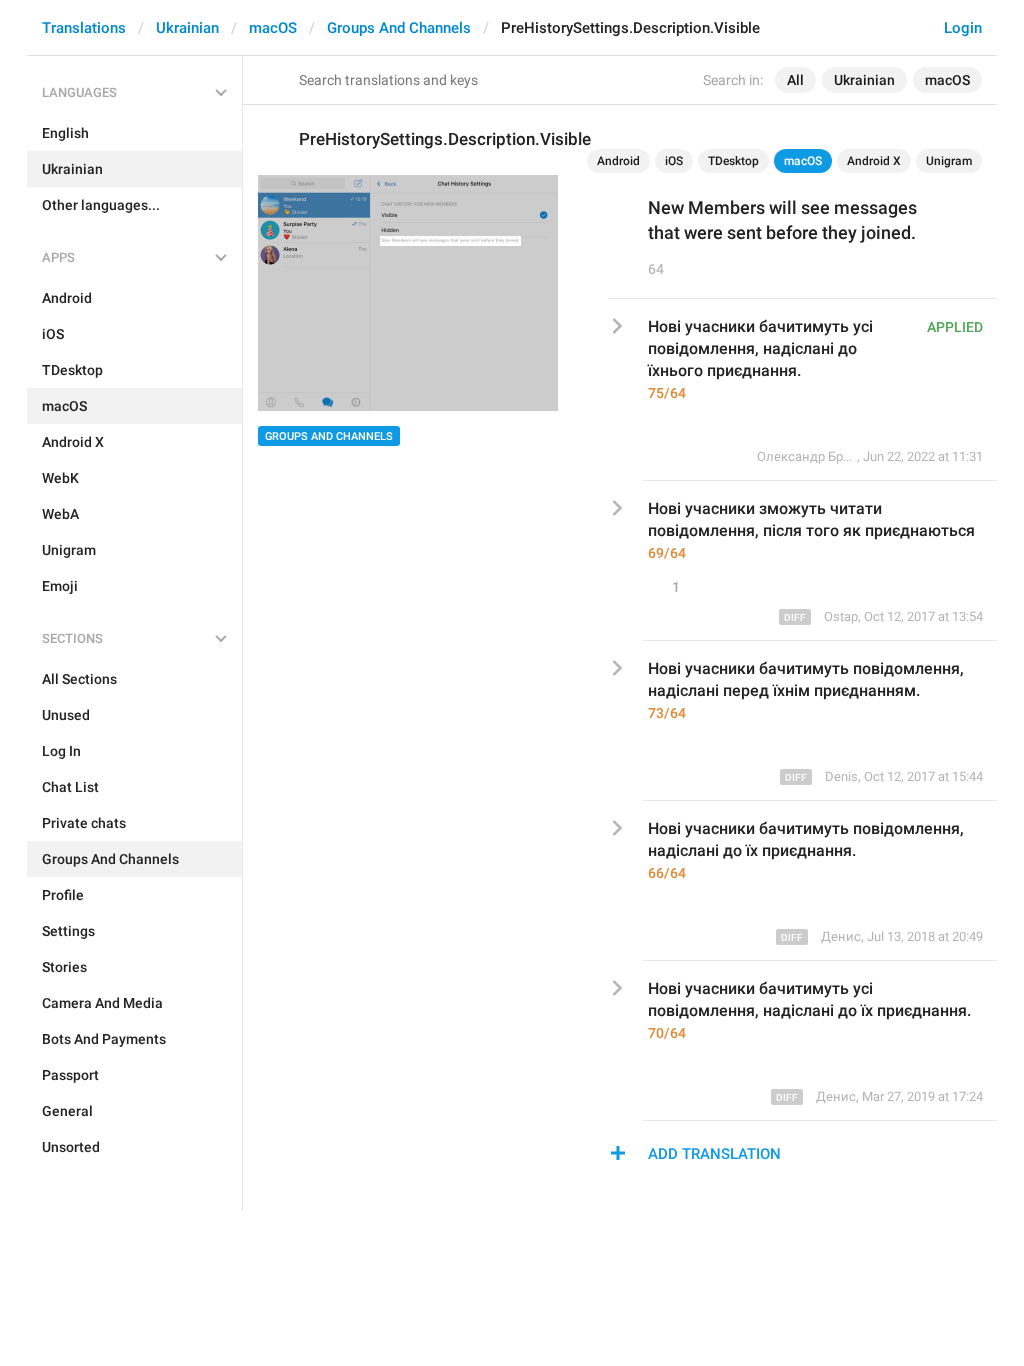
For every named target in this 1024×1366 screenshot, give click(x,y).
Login (963, 28)
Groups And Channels (399, 28)
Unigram (949, 161)
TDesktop (733, 161)
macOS (273, 28)
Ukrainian (187, 28)
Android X (874, 161)
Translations (84, 28)
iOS (674, 161)
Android (618, 161)
